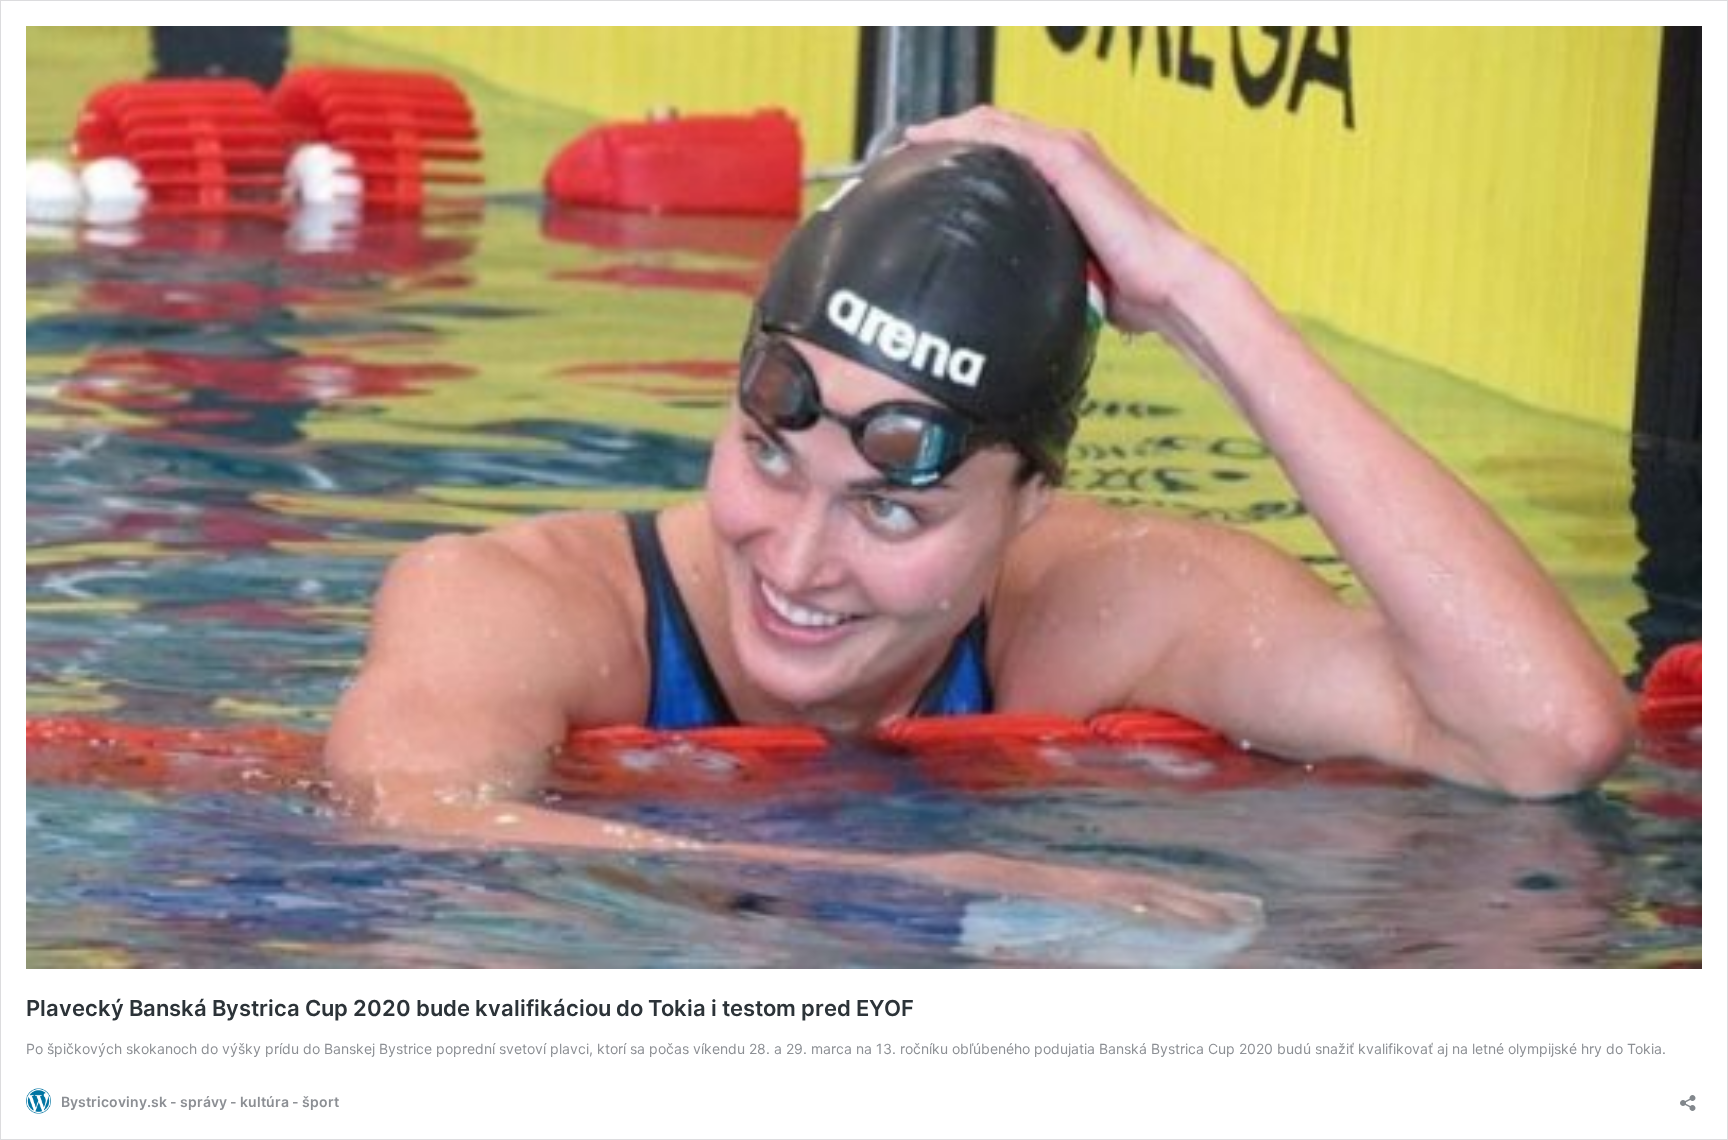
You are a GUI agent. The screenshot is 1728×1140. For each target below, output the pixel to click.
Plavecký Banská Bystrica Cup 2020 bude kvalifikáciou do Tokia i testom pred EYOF (470, 1008)
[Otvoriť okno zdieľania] (1688, 1096)
